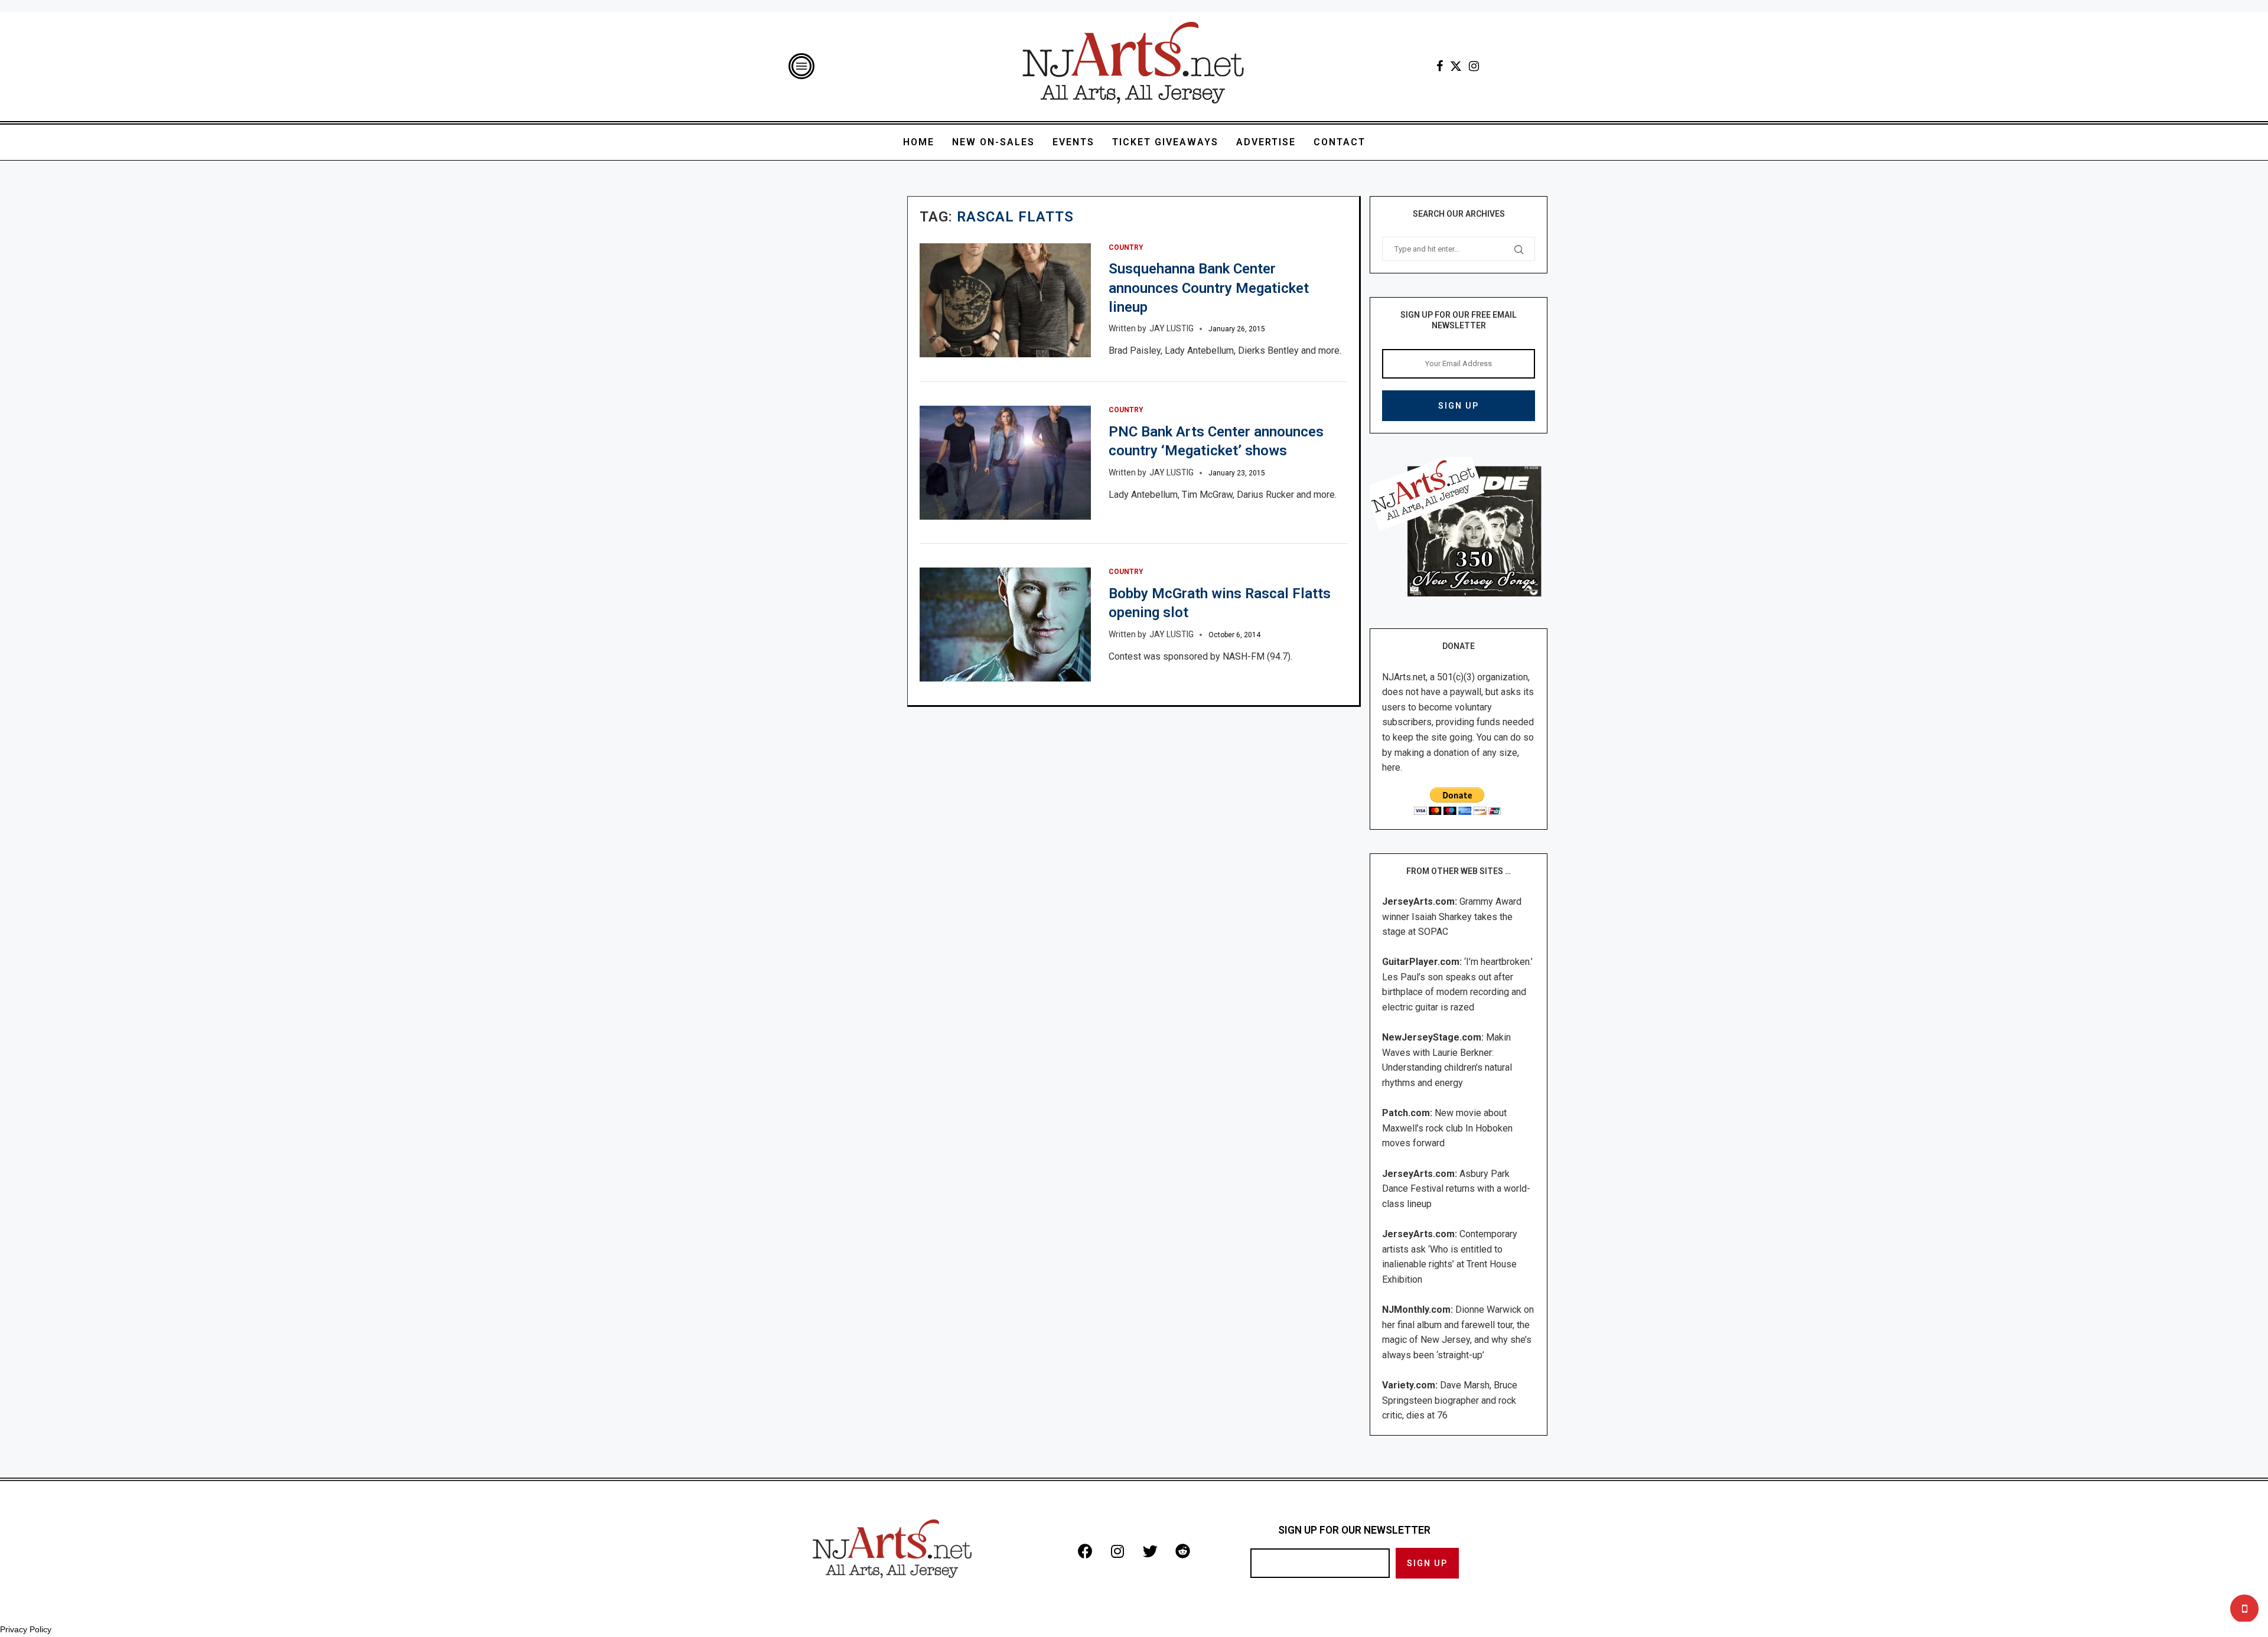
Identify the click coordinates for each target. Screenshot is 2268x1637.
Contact (1340, 142)
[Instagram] (1474, 66)
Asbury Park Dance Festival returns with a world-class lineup (1456, 1189)
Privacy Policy (26, 1629)
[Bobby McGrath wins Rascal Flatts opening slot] (1005, 625)
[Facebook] (1440, 66)
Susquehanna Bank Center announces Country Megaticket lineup (1209, 288)
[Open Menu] (801, 66)
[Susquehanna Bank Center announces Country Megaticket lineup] (1005, 300)
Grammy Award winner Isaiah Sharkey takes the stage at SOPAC (1452, 917)
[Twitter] (1456, 66)
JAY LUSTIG (1172, 328)
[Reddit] (1182, 1551)
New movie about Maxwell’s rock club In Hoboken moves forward (1447, 1128)
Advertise (1266, 142)
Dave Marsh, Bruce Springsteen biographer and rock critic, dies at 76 (1450, 1400)
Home (919, 142)
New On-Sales (993, 142)
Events (1073, 142)
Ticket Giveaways (1165, 142)
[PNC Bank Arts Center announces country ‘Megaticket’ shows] (1005, 463)
